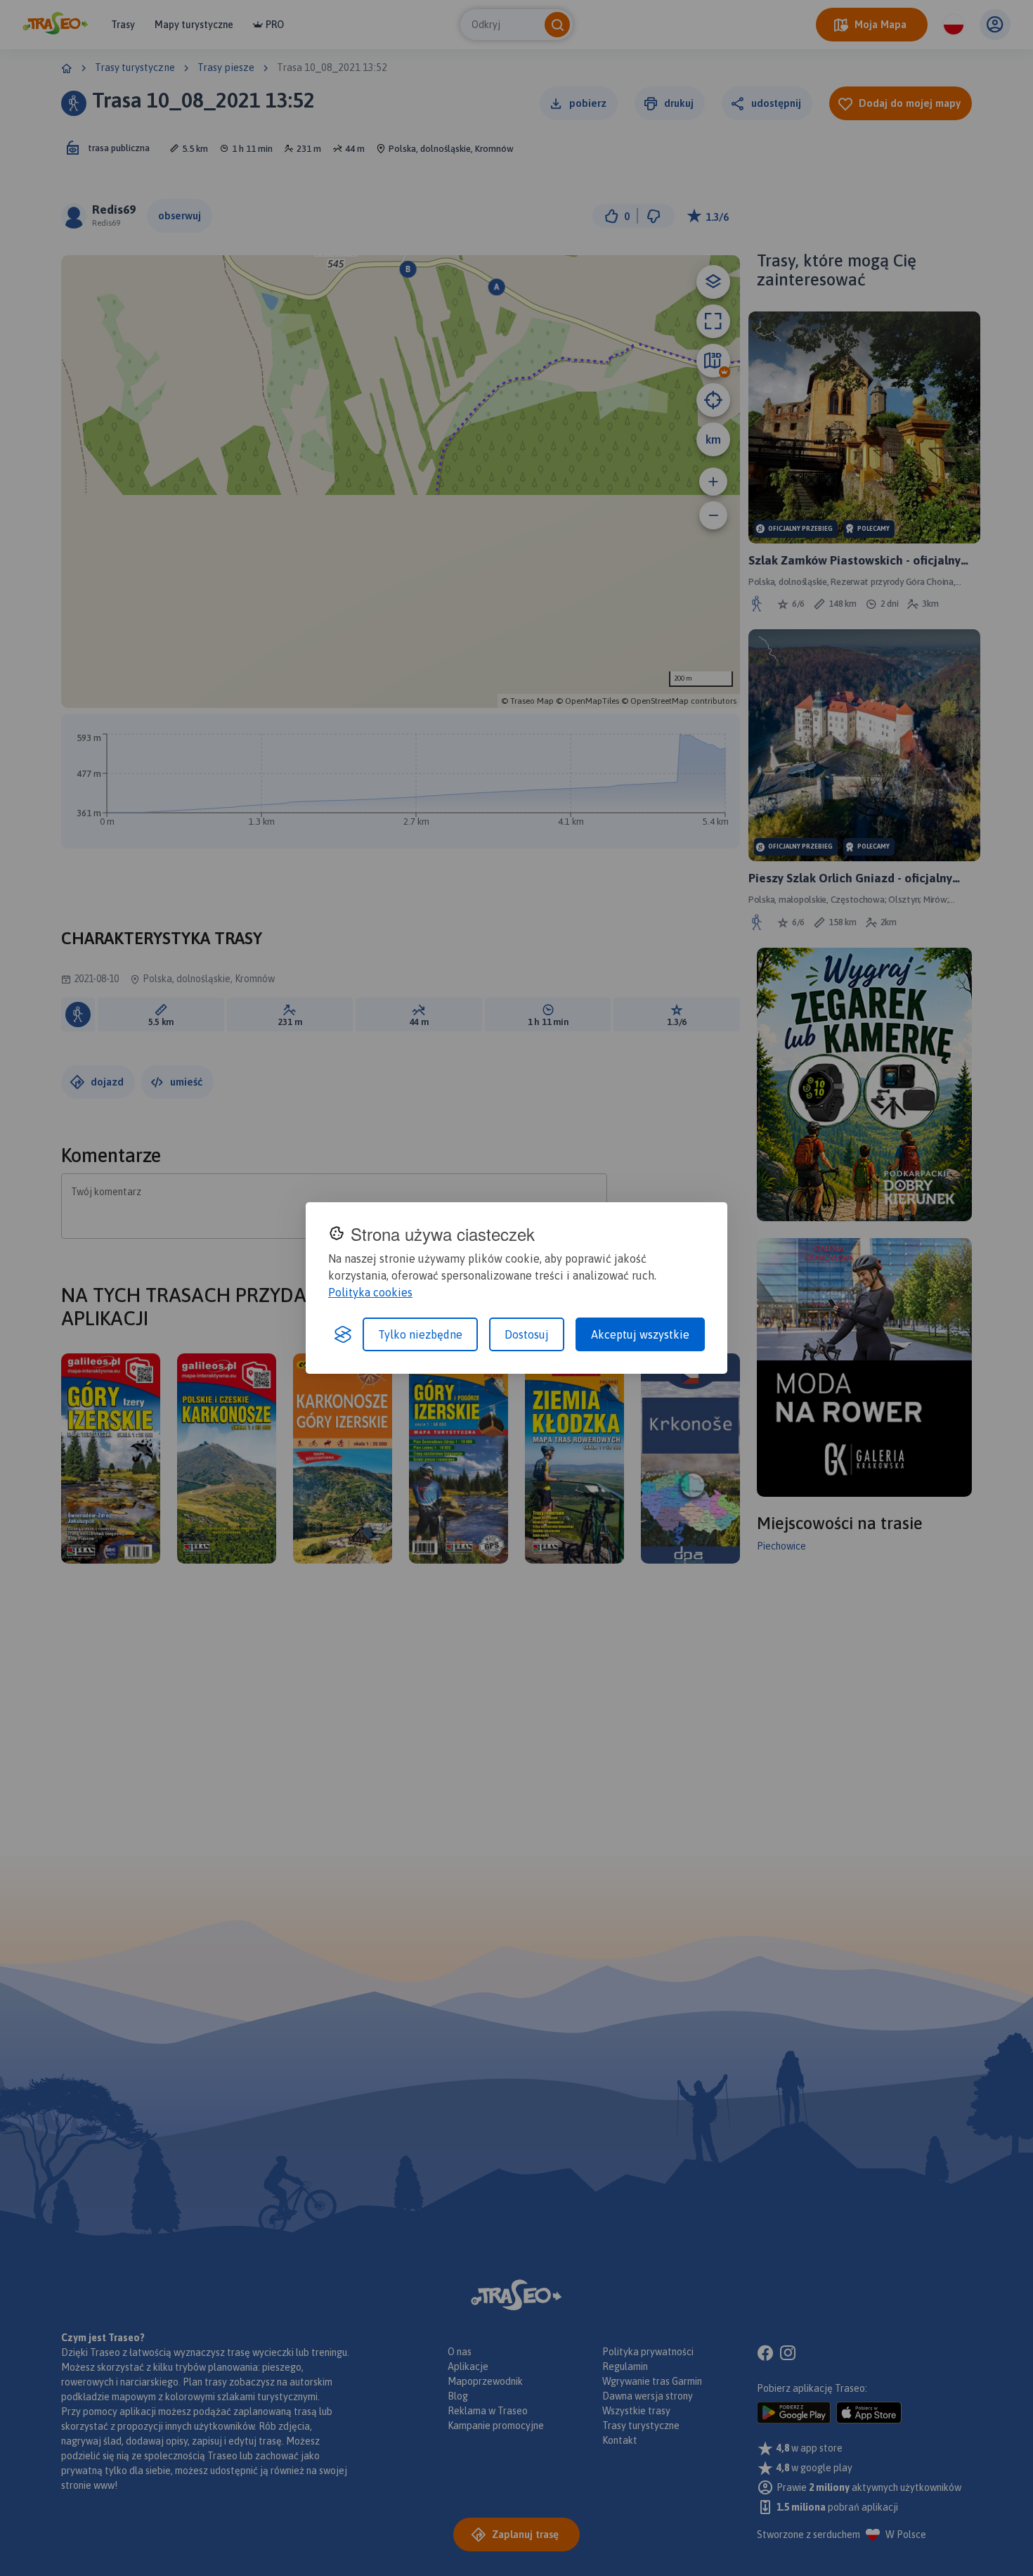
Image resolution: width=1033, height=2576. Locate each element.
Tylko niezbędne (420, 1334)
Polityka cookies (370, 1292)
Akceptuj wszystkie (640, 1334)
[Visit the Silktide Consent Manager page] (343, 1334)
